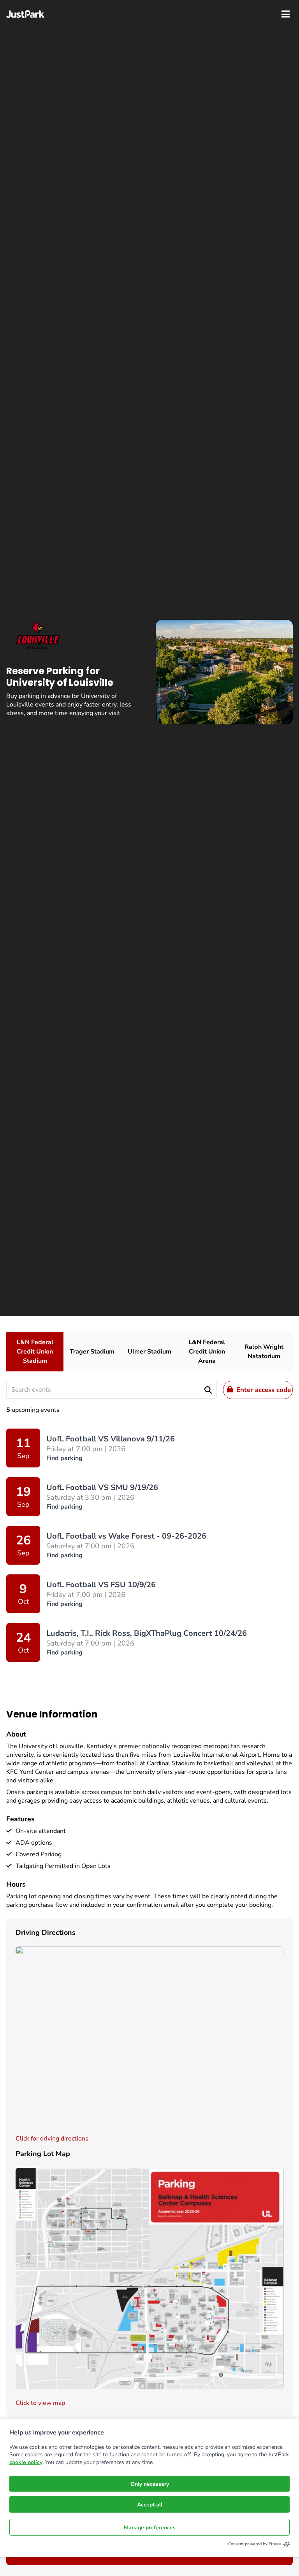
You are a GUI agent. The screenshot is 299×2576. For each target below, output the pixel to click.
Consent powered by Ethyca (255, 2544)
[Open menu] (286, 14)
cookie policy (26, 2462)
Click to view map (40, 2403)
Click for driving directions (52, 2139)
